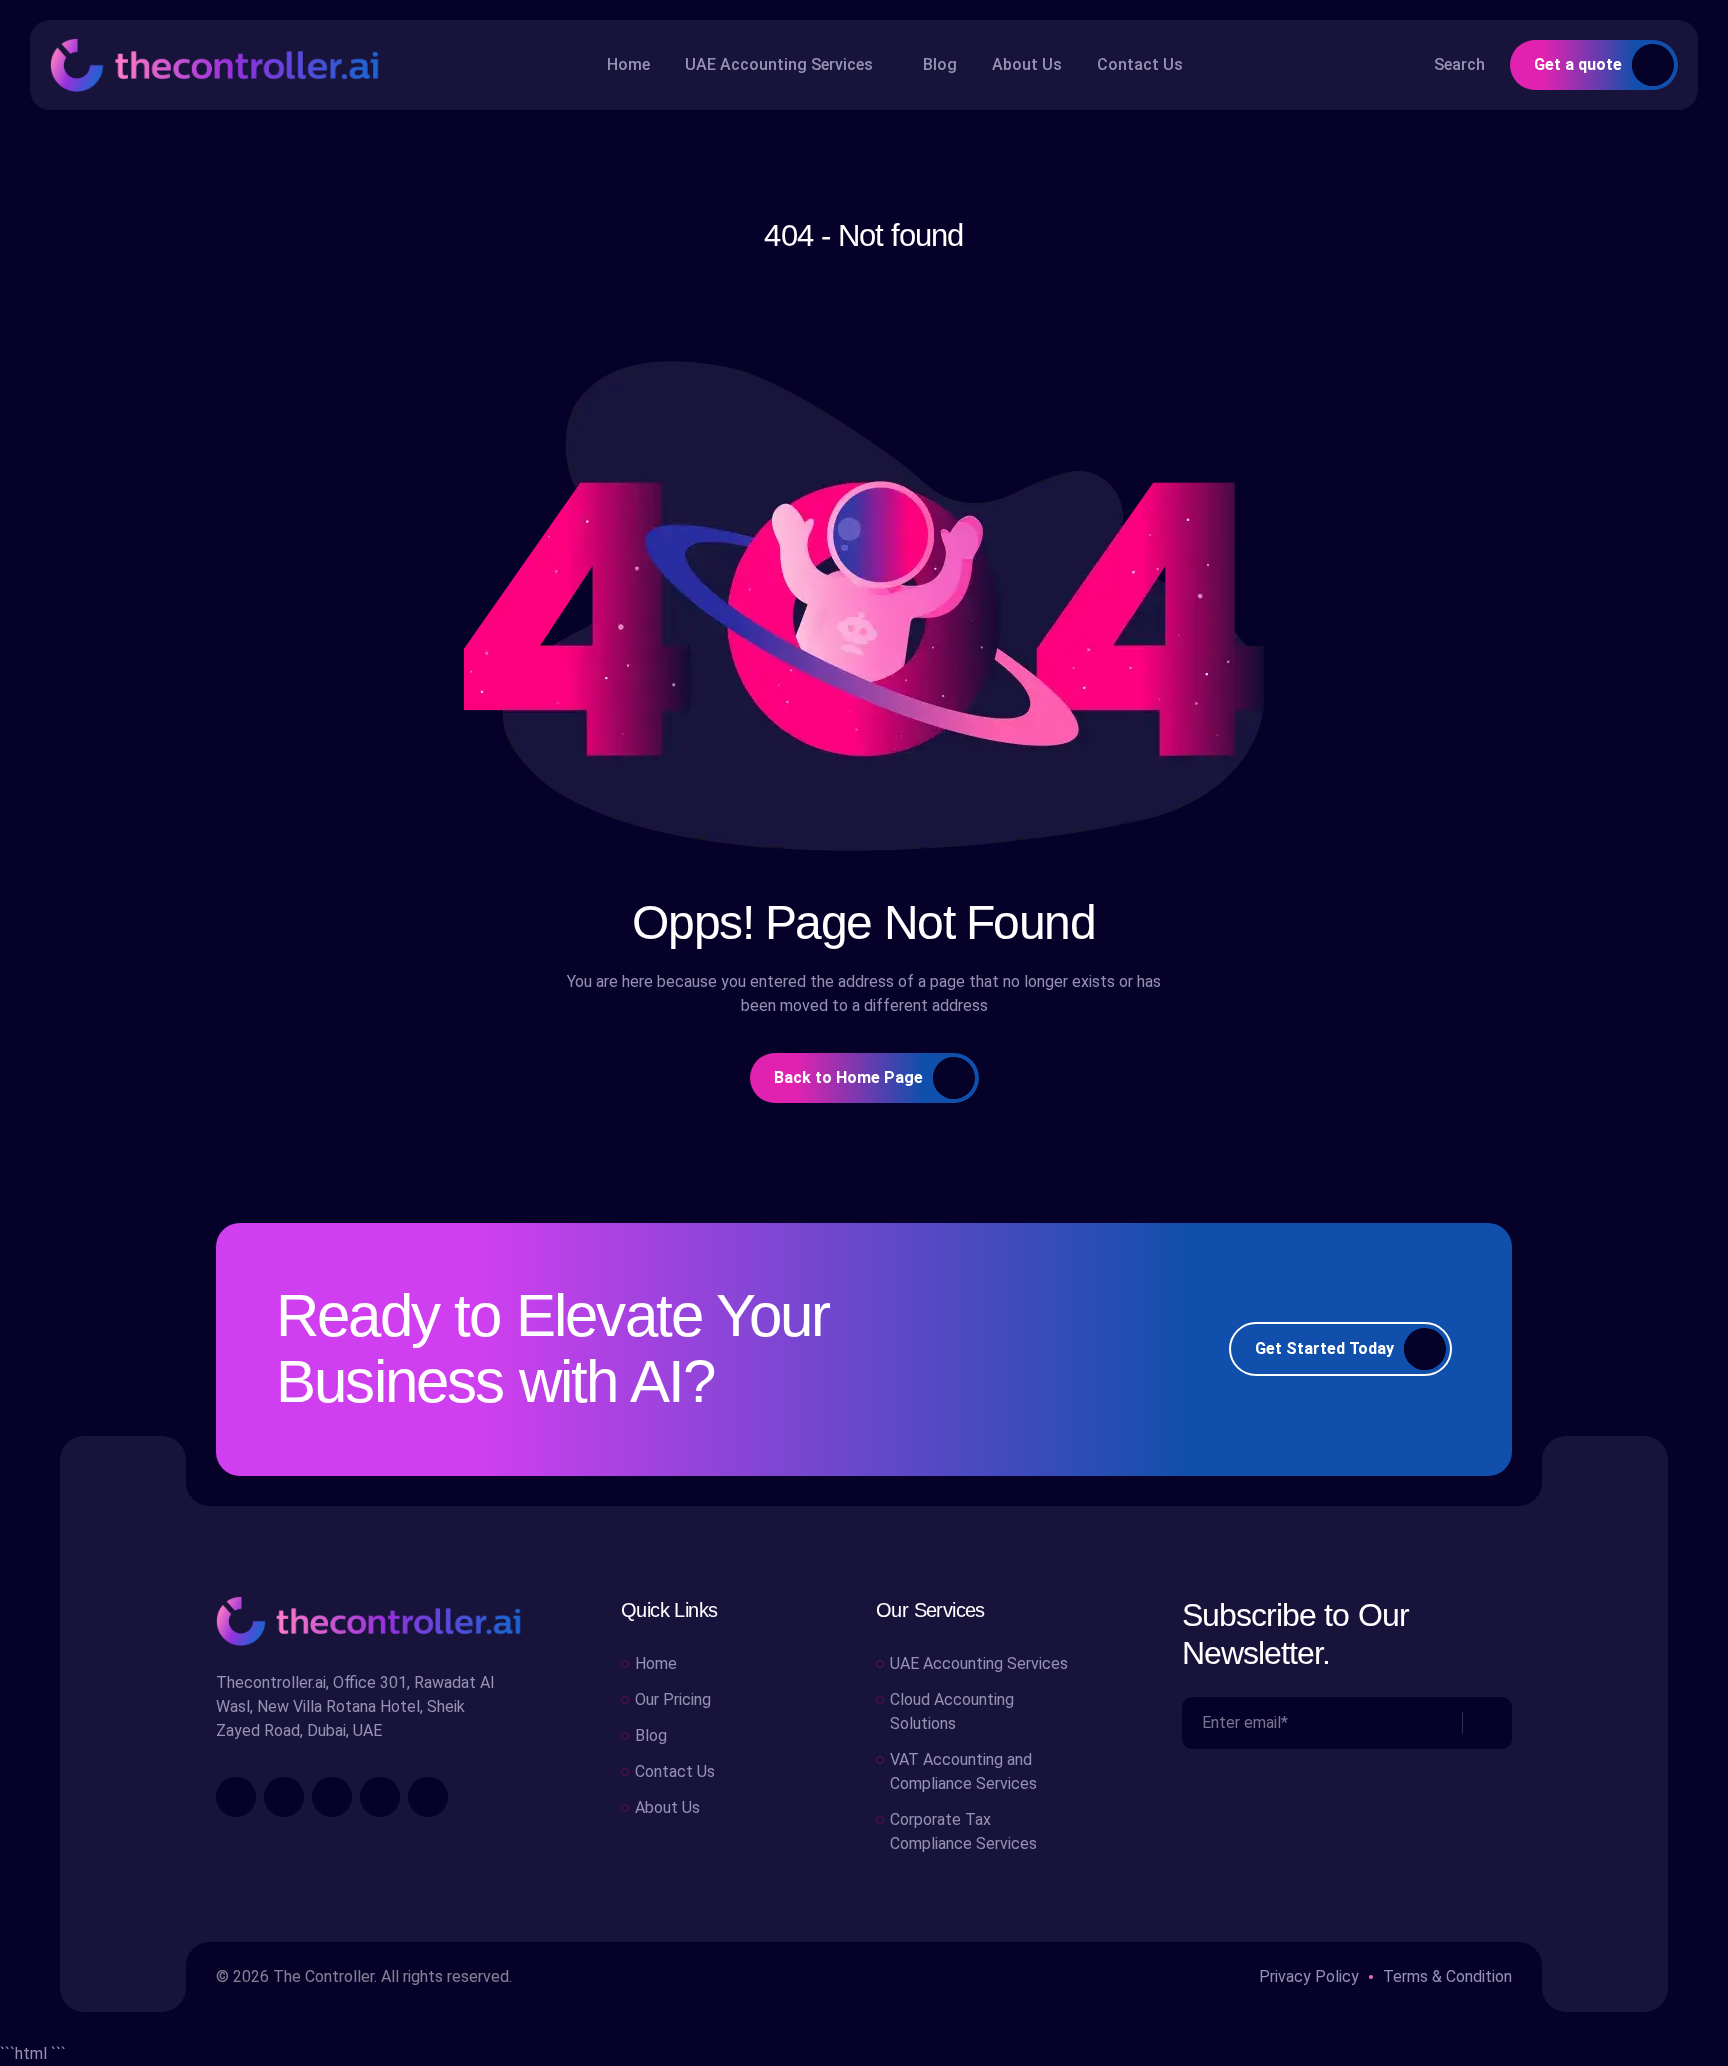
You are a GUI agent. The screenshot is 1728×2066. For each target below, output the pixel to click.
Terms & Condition (1447, 1976)
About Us (1027, 64)
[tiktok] (428, 1797)
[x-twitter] (380, 1797)
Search (1459, 64)
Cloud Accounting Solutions (952, 1711)
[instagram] (284, 1797)
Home (628, 64)
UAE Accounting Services (779, 64)
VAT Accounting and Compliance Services (963, 1771)
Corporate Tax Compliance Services (963, 1831)
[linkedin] (332, 1797)
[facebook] (236, 1797)
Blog (940, 64)
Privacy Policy (1309, 1976)
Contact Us (1140, 64)
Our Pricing (673, 1699)
